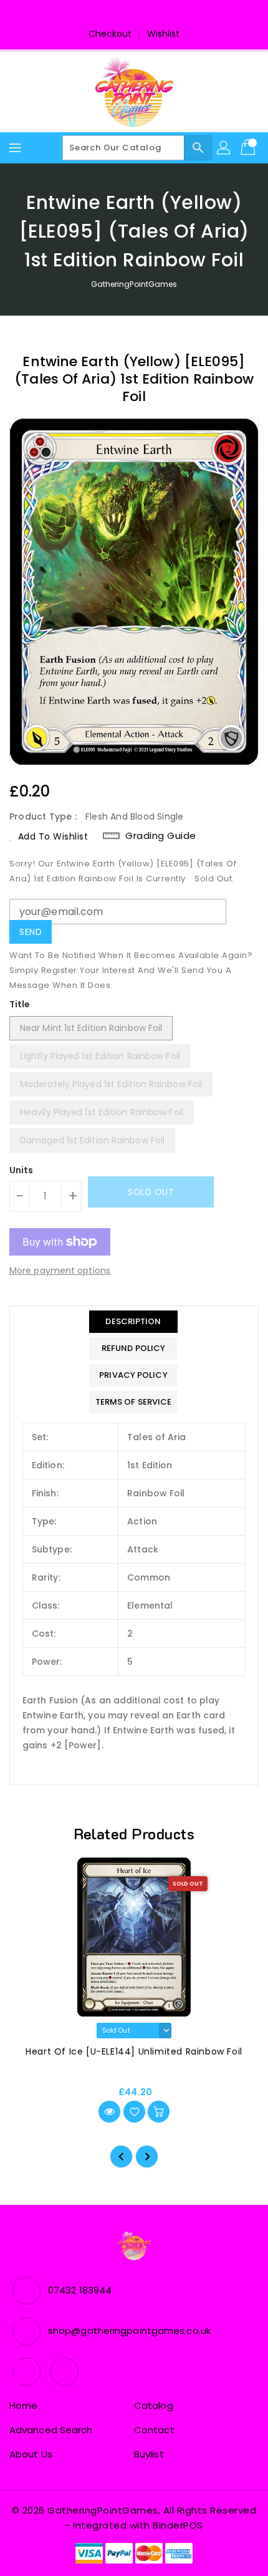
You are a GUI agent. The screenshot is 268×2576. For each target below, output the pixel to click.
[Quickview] (109, 2112)
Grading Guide (161, 836)
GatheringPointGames (134, 284)
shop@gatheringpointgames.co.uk (129, 2331)
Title (20, 1004)
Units (22, 1170)
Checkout (110, 34)
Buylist (149, 2454)
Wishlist (164, 34)
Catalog (154, 2405)
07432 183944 (80, 2290)
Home (23, 2405)
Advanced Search (51, 2430)
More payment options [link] (60, 1271)
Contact (154, 2430)
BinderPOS (178, 2525)
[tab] (134, 1322)
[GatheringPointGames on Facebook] (122, 14)
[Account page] (224, 148)
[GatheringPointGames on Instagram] (146, 14)
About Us (31, 2454)
